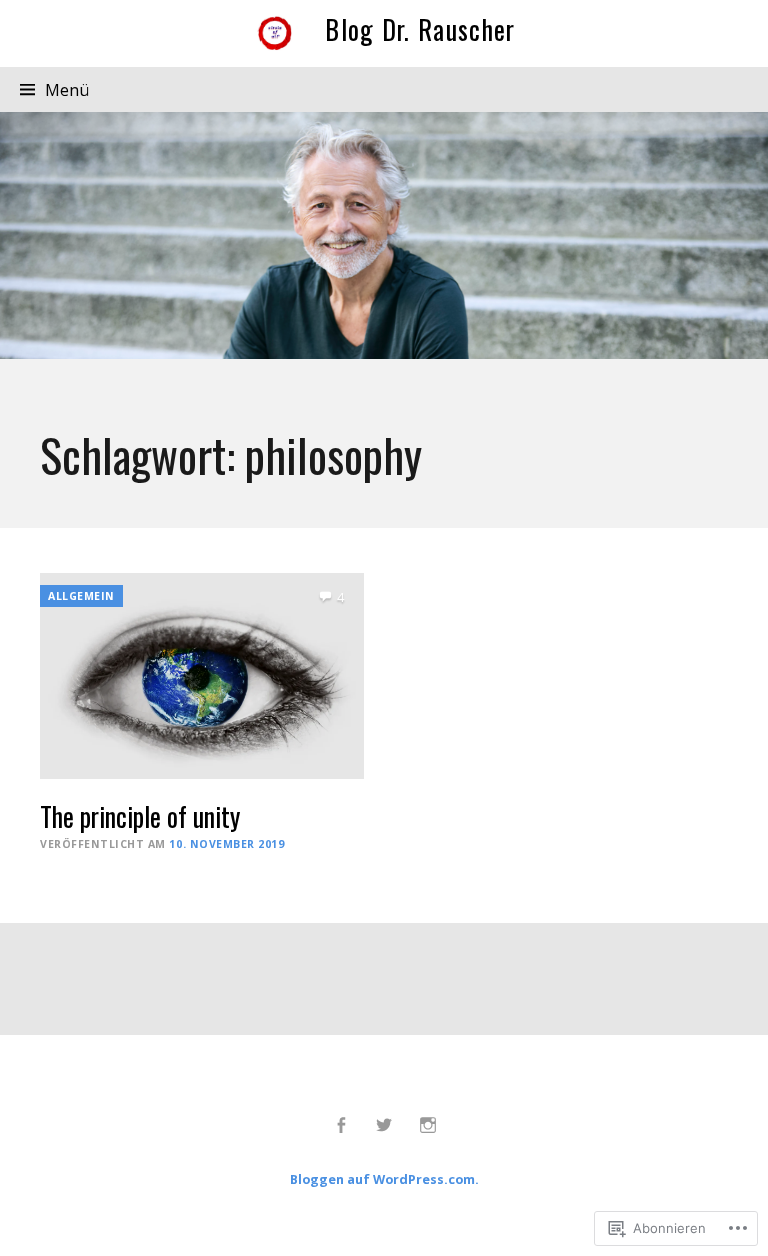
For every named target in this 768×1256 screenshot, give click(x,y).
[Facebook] (340, 1125)
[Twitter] (384, 1125)
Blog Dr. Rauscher (420, 29)
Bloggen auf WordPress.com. (384, 1179)
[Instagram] (427, 1125)
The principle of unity (140, 816)
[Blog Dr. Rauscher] (384, 235)
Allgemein (81, 596)
